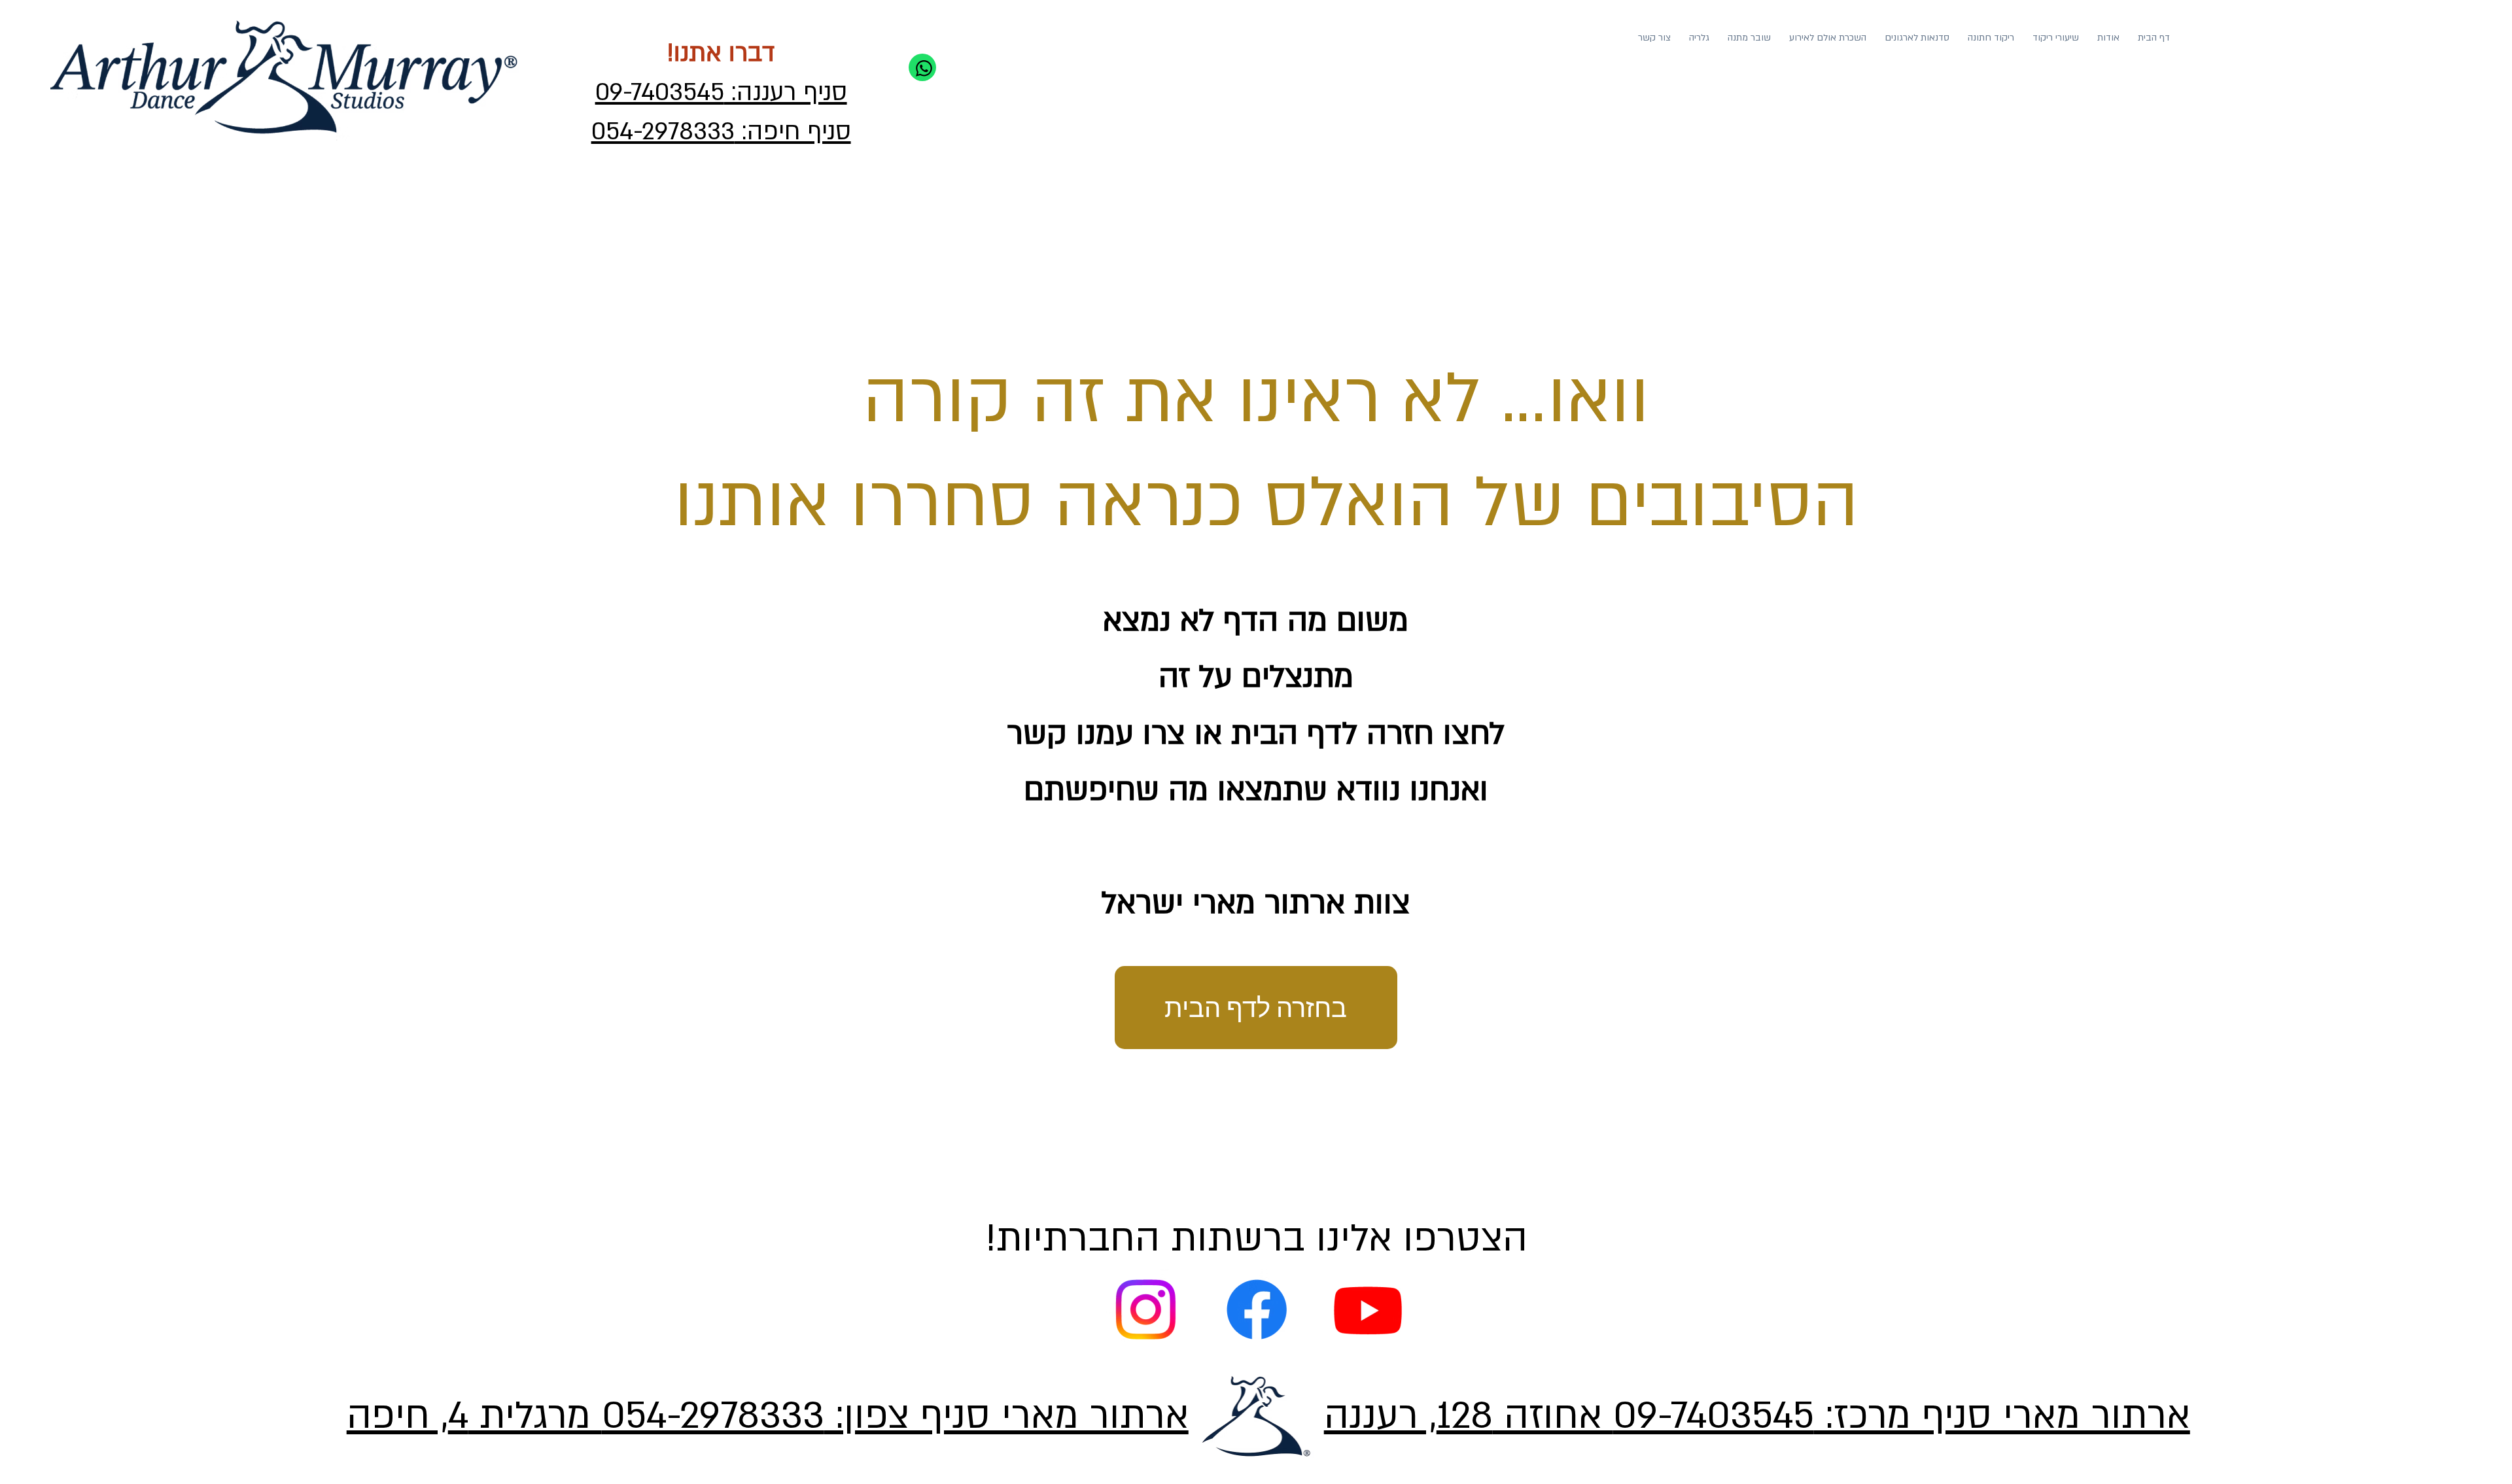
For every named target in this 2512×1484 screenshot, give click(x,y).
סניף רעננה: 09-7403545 (721, 93)
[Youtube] (1368, 1309)
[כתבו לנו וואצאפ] (922, 67)
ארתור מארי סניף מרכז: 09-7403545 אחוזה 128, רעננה (1757, 1416)
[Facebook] (1257, 1309)
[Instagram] (1145, 1309)
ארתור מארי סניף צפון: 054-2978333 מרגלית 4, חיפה (768, 1416)
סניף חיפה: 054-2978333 (721, 132)
